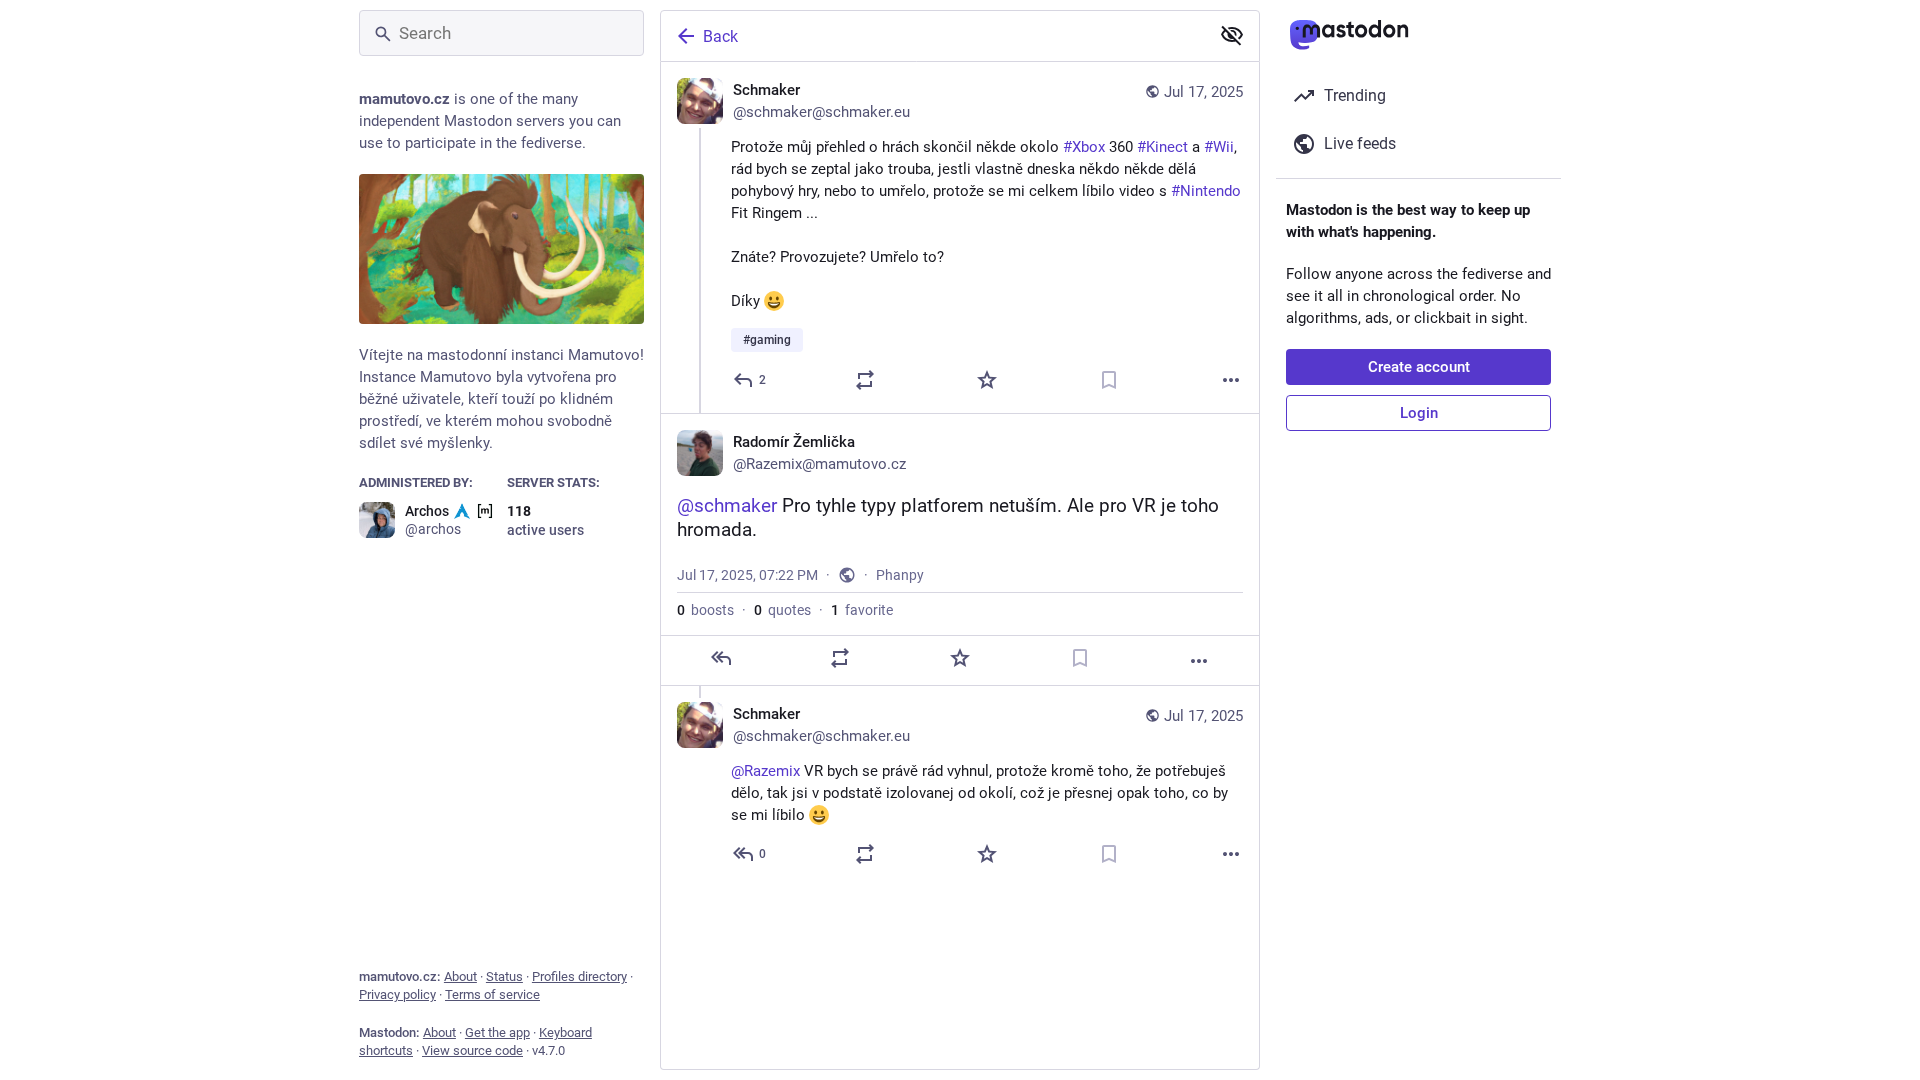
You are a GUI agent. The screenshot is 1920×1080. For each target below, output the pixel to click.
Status (504, 976)
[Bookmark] (1109, 380)
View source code (472, 1050)
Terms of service (492, 994)
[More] (1231, 380)
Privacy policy (397, 994)
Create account (1419, 367)
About (460, 976)
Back (720, 36)
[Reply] (721, 658)
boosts (705, 610)
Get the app (497, 1032)
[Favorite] (987, 380)
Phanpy (900, 575)
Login (1419, 413)
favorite (862, 610)
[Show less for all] (1232, 35)
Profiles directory (579, 976)
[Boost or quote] (865, 380)
